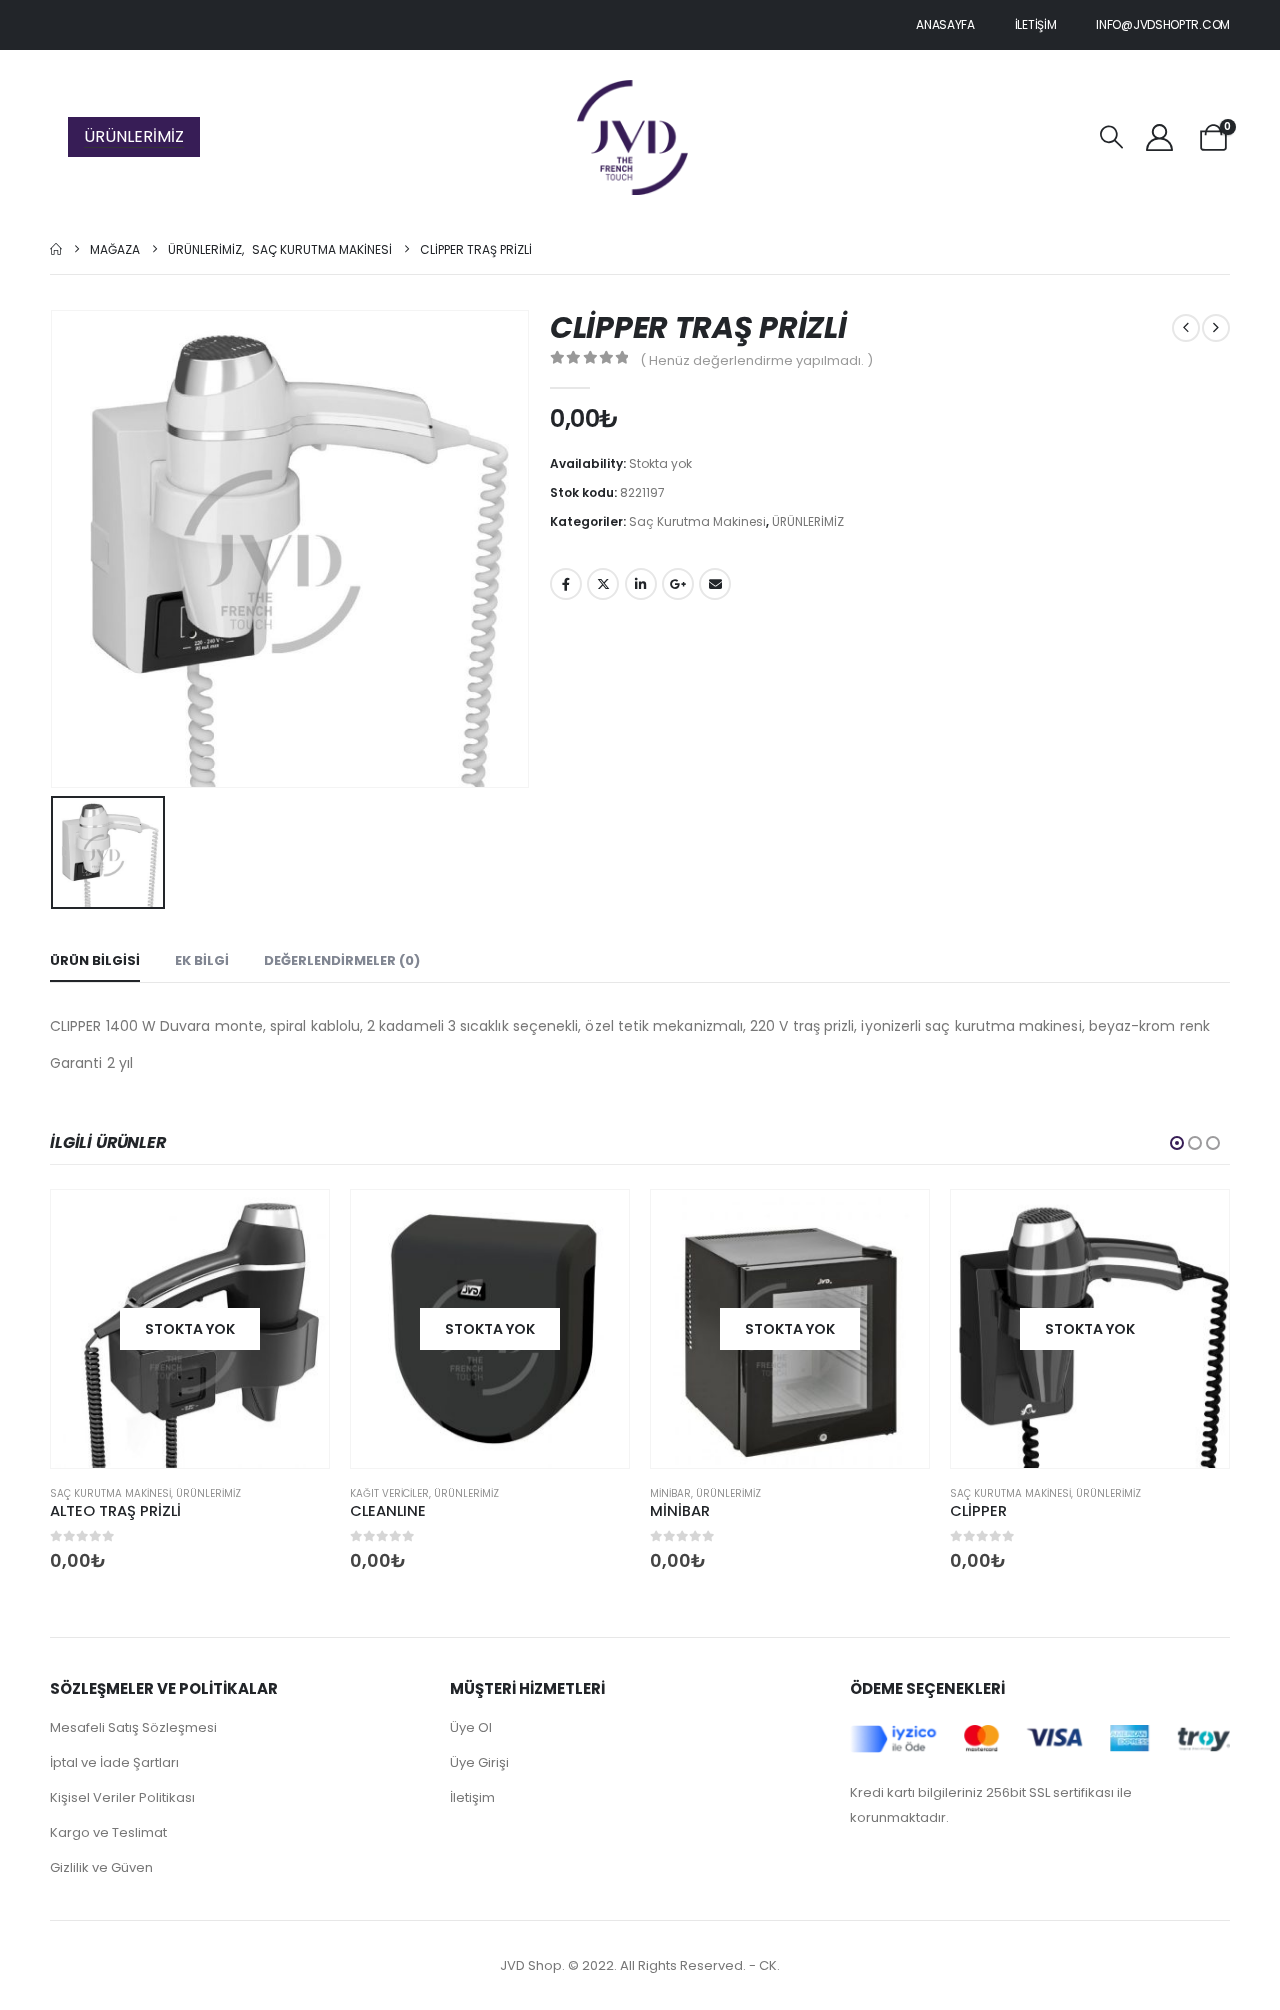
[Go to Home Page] (56, 249)
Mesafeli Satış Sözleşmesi (133, 1727)
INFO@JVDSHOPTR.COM (1163, 24)
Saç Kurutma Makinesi (697, 521)
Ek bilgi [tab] (202, 960)
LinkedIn (641, 584)
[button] (1112, 137)
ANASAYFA (945, 24)
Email (715, 584)
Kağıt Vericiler (389, 1493)
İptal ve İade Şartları (114, 1762)
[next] (1216, 328)
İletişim (472, 1797)
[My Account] (1159, 137)
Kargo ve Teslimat (108, 1832)
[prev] (1186, 328)
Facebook (566, 584)
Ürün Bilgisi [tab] (95, 960)
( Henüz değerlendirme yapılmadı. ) (756, 360)
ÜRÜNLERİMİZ (134, 136)
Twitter (603, 584)
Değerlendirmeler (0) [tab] (342, 960)
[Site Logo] (632, 137)
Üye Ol (471, 1727)
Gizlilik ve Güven (101, 1867)
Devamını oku (296, 1223)
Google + (678, 584)
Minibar (670, 1493)
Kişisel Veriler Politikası (122, 1797)
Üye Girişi (479, 1762)
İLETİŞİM (1036, 24)
